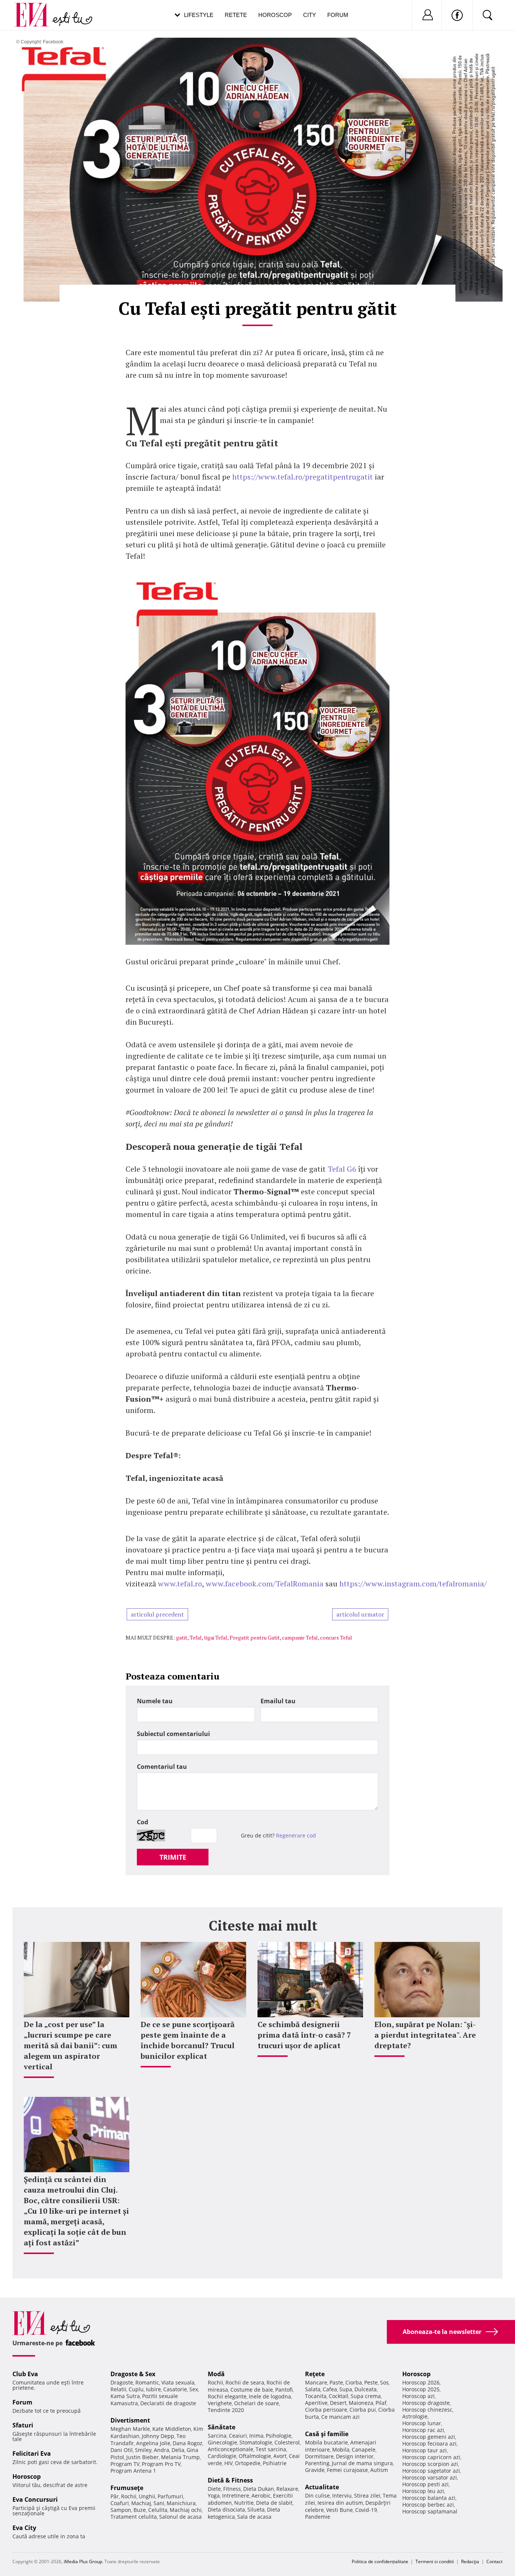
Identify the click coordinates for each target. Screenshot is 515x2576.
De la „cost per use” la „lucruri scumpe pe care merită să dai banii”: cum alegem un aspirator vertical (71, 2045)
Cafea (330, 2389)
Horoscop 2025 (421, 2389)
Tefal (196, 1637)
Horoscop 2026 (421, 2382)
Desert (338, 2403)
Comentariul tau (162, 1767)
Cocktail (339, 2396)
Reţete (315, 2374)
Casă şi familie (327, 2434)
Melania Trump (180, 2457)
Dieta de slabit (274, 2503)
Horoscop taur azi (425, 2450)
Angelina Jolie (153, 2443)
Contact (494, 2561)
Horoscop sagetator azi (431, 2471)
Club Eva (25, 2374)
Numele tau (155, 1701)
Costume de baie (252, 2390)
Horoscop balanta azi (429, 2498)
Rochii (129, 2496)
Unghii (147, 2496)
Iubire (153, 2389)
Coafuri (120, 2503)
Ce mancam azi (340, 2417)
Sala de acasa (254, 2517)
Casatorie (175, 2389)
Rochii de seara (245, 2382)
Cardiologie (222, 2456)
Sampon (121, 2510)
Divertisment (130, 2420)
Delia (178, 2450)
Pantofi (284, 2390)
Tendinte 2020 (226, 2410)
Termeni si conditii (435, 2561)
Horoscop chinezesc (427, 2410)
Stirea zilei (367, 2496)
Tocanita (316, 2396)
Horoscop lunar (422, 2423)
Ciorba (354, 2382)
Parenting (317, 2463)
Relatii (118, 2389)
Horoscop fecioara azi (429, 2443)
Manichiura (181, 2503)
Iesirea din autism (340, 2503)
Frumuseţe (127, 2488)
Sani (159, 2503)
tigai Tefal (216, 1637)
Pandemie (318, 2517)
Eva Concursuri (35, 2499)
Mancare (316, 2382)
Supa (346, 2389)
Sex (194, 2389)
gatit (182, 1637)
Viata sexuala (178, 2382)
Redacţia (470, 2561)
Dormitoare (319, 2456)
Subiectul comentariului (173, 1734)
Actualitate (322, 2487)
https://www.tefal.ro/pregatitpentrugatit (303, 477)
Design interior (355, 2456)
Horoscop (275, 15)
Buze (140, 2510)
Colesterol (287, 2442)
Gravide (315, 2470)
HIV (228, 2463)
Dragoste (122, 2382)
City (310, 15)
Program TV (125, 2464)
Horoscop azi (418, 2396)
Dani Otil (122, 2450)
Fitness (232, 2489)
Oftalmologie (255, 2456)
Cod (143, 1822)
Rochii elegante (227, 2396)
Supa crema (366, 2396)
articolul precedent (157, 1614)
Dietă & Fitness (230, 2480)
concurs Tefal (336, 1637)
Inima (256, 2436)
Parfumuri (170, 2496)
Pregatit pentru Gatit (255, 1637)
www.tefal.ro (180, 1584)
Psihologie (279, 2436)
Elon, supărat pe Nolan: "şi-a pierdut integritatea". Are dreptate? (425, 2035)
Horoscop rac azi (423, 2430)
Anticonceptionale (231, 2449)
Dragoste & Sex (133, 2374)
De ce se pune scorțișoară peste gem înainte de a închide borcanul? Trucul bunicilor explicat (188, 2040)
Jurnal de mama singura (362, 2463)
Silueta (256, 2509)
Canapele (364, 2450)
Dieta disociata (226, 2509)
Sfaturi (23, 2425)
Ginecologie (222, 2442)
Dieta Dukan (259, 2489)
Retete (236, 15)
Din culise (317, 2496)
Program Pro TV (161, 2464)
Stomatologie (256, 2442)
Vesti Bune (340, 2510)
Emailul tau (278, 1701)
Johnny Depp (158, 2436)
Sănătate (221, 2427)
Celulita (158, 2510)
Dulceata (366, 2389)
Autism (379, 2470)
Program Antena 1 (133, 2471)
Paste (336, 2382)
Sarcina (217, 2436)
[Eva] (36, 9)
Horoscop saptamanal (430, 2511)
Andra (162, 2450)
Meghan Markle (130, 2429)
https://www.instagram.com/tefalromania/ (413, 1584)
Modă (216, 2374)
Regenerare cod (296, 1835)
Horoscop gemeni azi (429, 2437)
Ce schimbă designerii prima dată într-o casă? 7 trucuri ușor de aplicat (304, 2035)
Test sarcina (271, 2449)
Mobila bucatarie (326, 2442)
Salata (313, 2389)
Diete (214, 2489)
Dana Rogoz (188, 2443)
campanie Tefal (300, 1637)
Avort (280, 2456)
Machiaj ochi (186, 2510)
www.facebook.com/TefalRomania (265, 1584)
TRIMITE (173, 1857)
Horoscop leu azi (423, 2491)
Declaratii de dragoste (168, 2403)
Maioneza (361, 2403)
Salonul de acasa (180, 2517)
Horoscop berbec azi (428, 2505)
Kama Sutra (125, 2396)
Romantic (147, 2382)
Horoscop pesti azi (425, 2484)
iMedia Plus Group (83, 2561)
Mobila (341, 2450)
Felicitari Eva (32, 2453)
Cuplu (136, 2389)
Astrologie (415, 2416)
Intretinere (236, 2496)
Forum (338, 15)
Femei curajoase (347, 2470)
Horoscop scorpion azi (430, 2464)
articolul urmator (360, 1614)
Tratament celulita (134, 2517)
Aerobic (261, 2496)
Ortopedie (248, 2463)
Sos (384, 2382)
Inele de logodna (270, 2396)
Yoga (214, 2496)
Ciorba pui (363, 2410)
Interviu (342, 2496)
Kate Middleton (172, 2429)
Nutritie (244, 2503)
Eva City (24, 2528)
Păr (115, 2496)
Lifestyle (199, 15)
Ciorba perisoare (326, 2410)
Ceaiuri (238, 2436)
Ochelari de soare (257, 2403)
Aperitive (316, 2403)
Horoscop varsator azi (430, 2477)
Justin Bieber (143, 2457)
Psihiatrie (275, 2463)
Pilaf (381, 2403)
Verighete (220, 2403)
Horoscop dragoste (426, 2403)
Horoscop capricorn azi (431, 2457)
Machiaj (141, 2503)
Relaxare (287, 2489)
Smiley (143, 2450)
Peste (371, 2382)
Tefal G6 (342, 1169)
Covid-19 (366, 2510)
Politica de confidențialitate (380, 2561)
